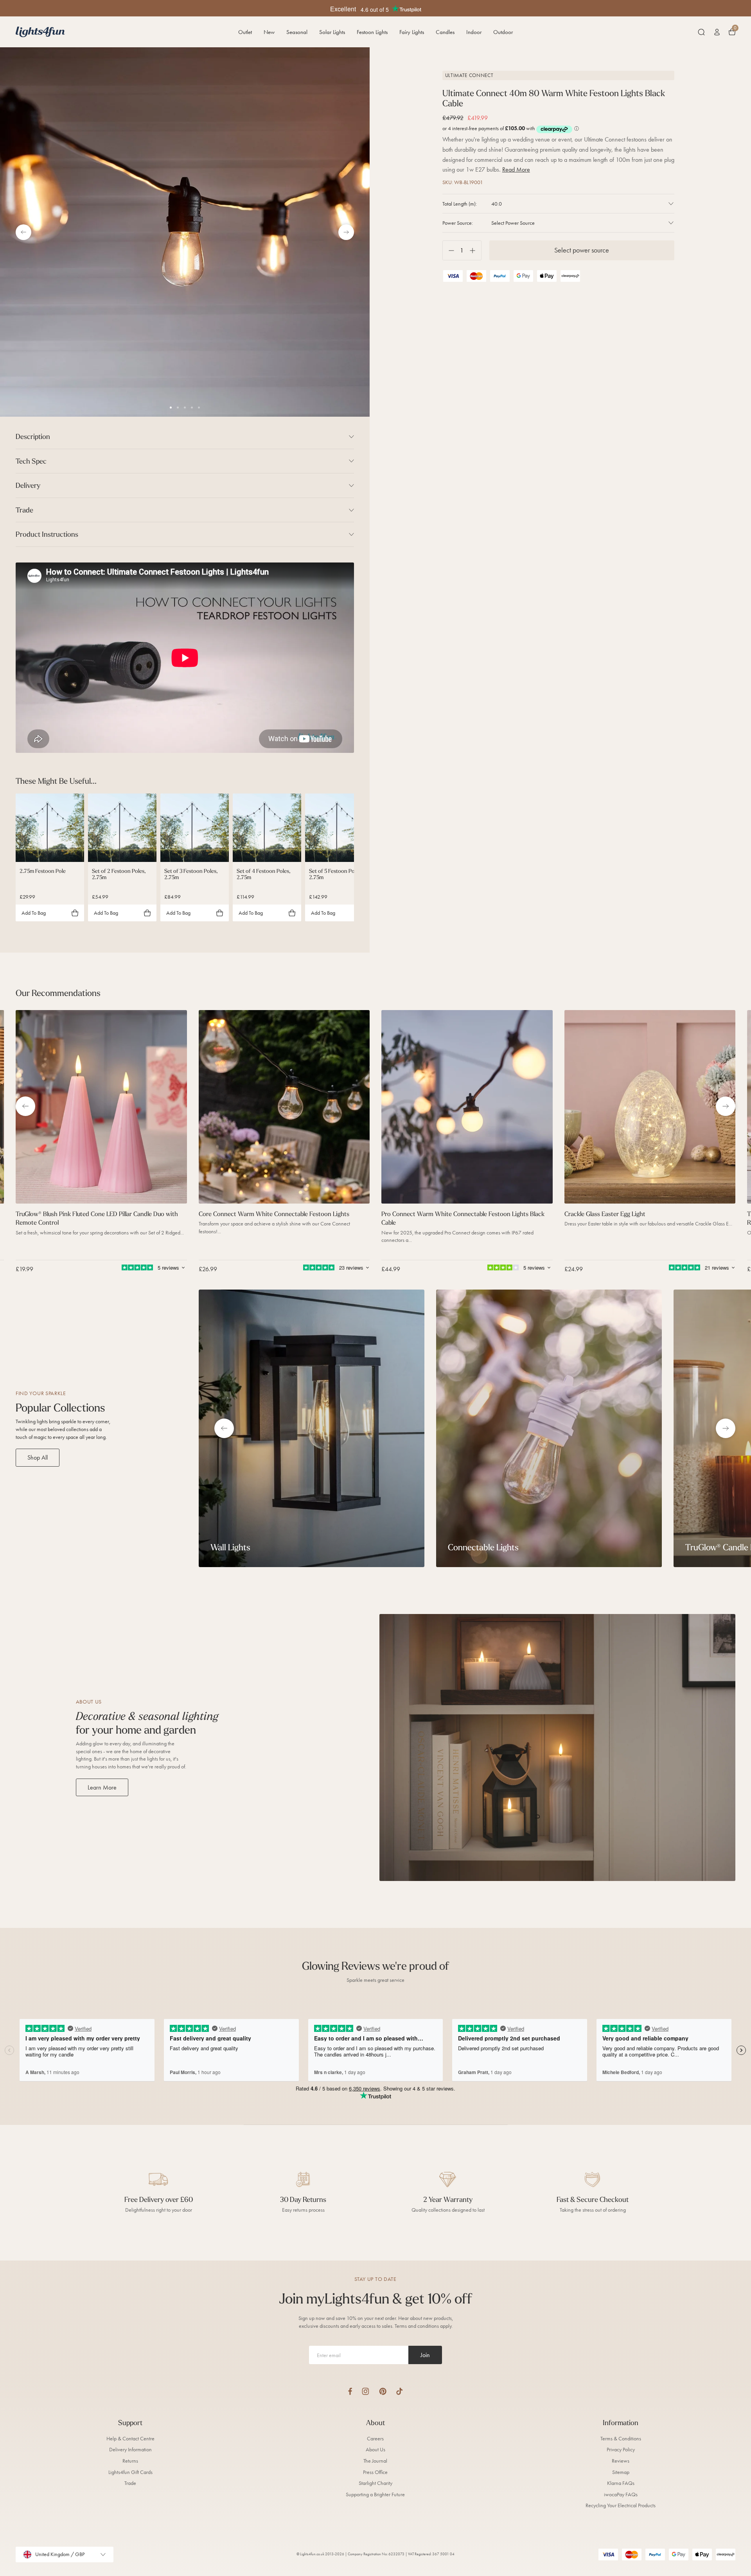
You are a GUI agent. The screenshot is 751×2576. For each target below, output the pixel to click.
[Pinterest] (383, 2391)
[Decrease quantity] (448, 250)
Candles (445, 32)
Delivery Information (130, 2450)
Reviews (621, 2461)
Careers (375, 2439)
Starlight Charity (375, 2483)
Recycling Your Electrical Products (621, 2505)
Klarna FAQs (621, 2483)
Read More (516, 169)
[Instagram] (366, 2391)
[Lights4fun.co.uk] (40, 32)
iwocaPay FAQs (621, 2494)
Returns (130, 2461)
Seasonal (297, 32)
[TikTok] (400, 2391)
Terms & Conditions (621, 2439)
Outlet (245, 32)
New (269, 32)
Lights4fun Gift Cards (130, 2472)
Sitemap (621, 2472)
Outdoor (503, 32)
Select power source (582, 250)
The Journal (375, 2461)
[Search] (701, 32)
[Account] (717, 32)
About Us (375, 2450)
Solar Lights (332, 32)
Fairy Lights (412, 32)
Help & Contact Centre (130, 2439)
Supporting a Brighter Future (375, 2494)
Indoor (474, 32)
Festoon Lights (372, 32)
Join (425, 2355)
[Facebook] (350, 2391)
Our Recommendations (58, 993)
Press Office (375, 2472)
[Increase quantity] (475, 250)
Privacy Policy (621, 2450)
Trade (130, 2483)
